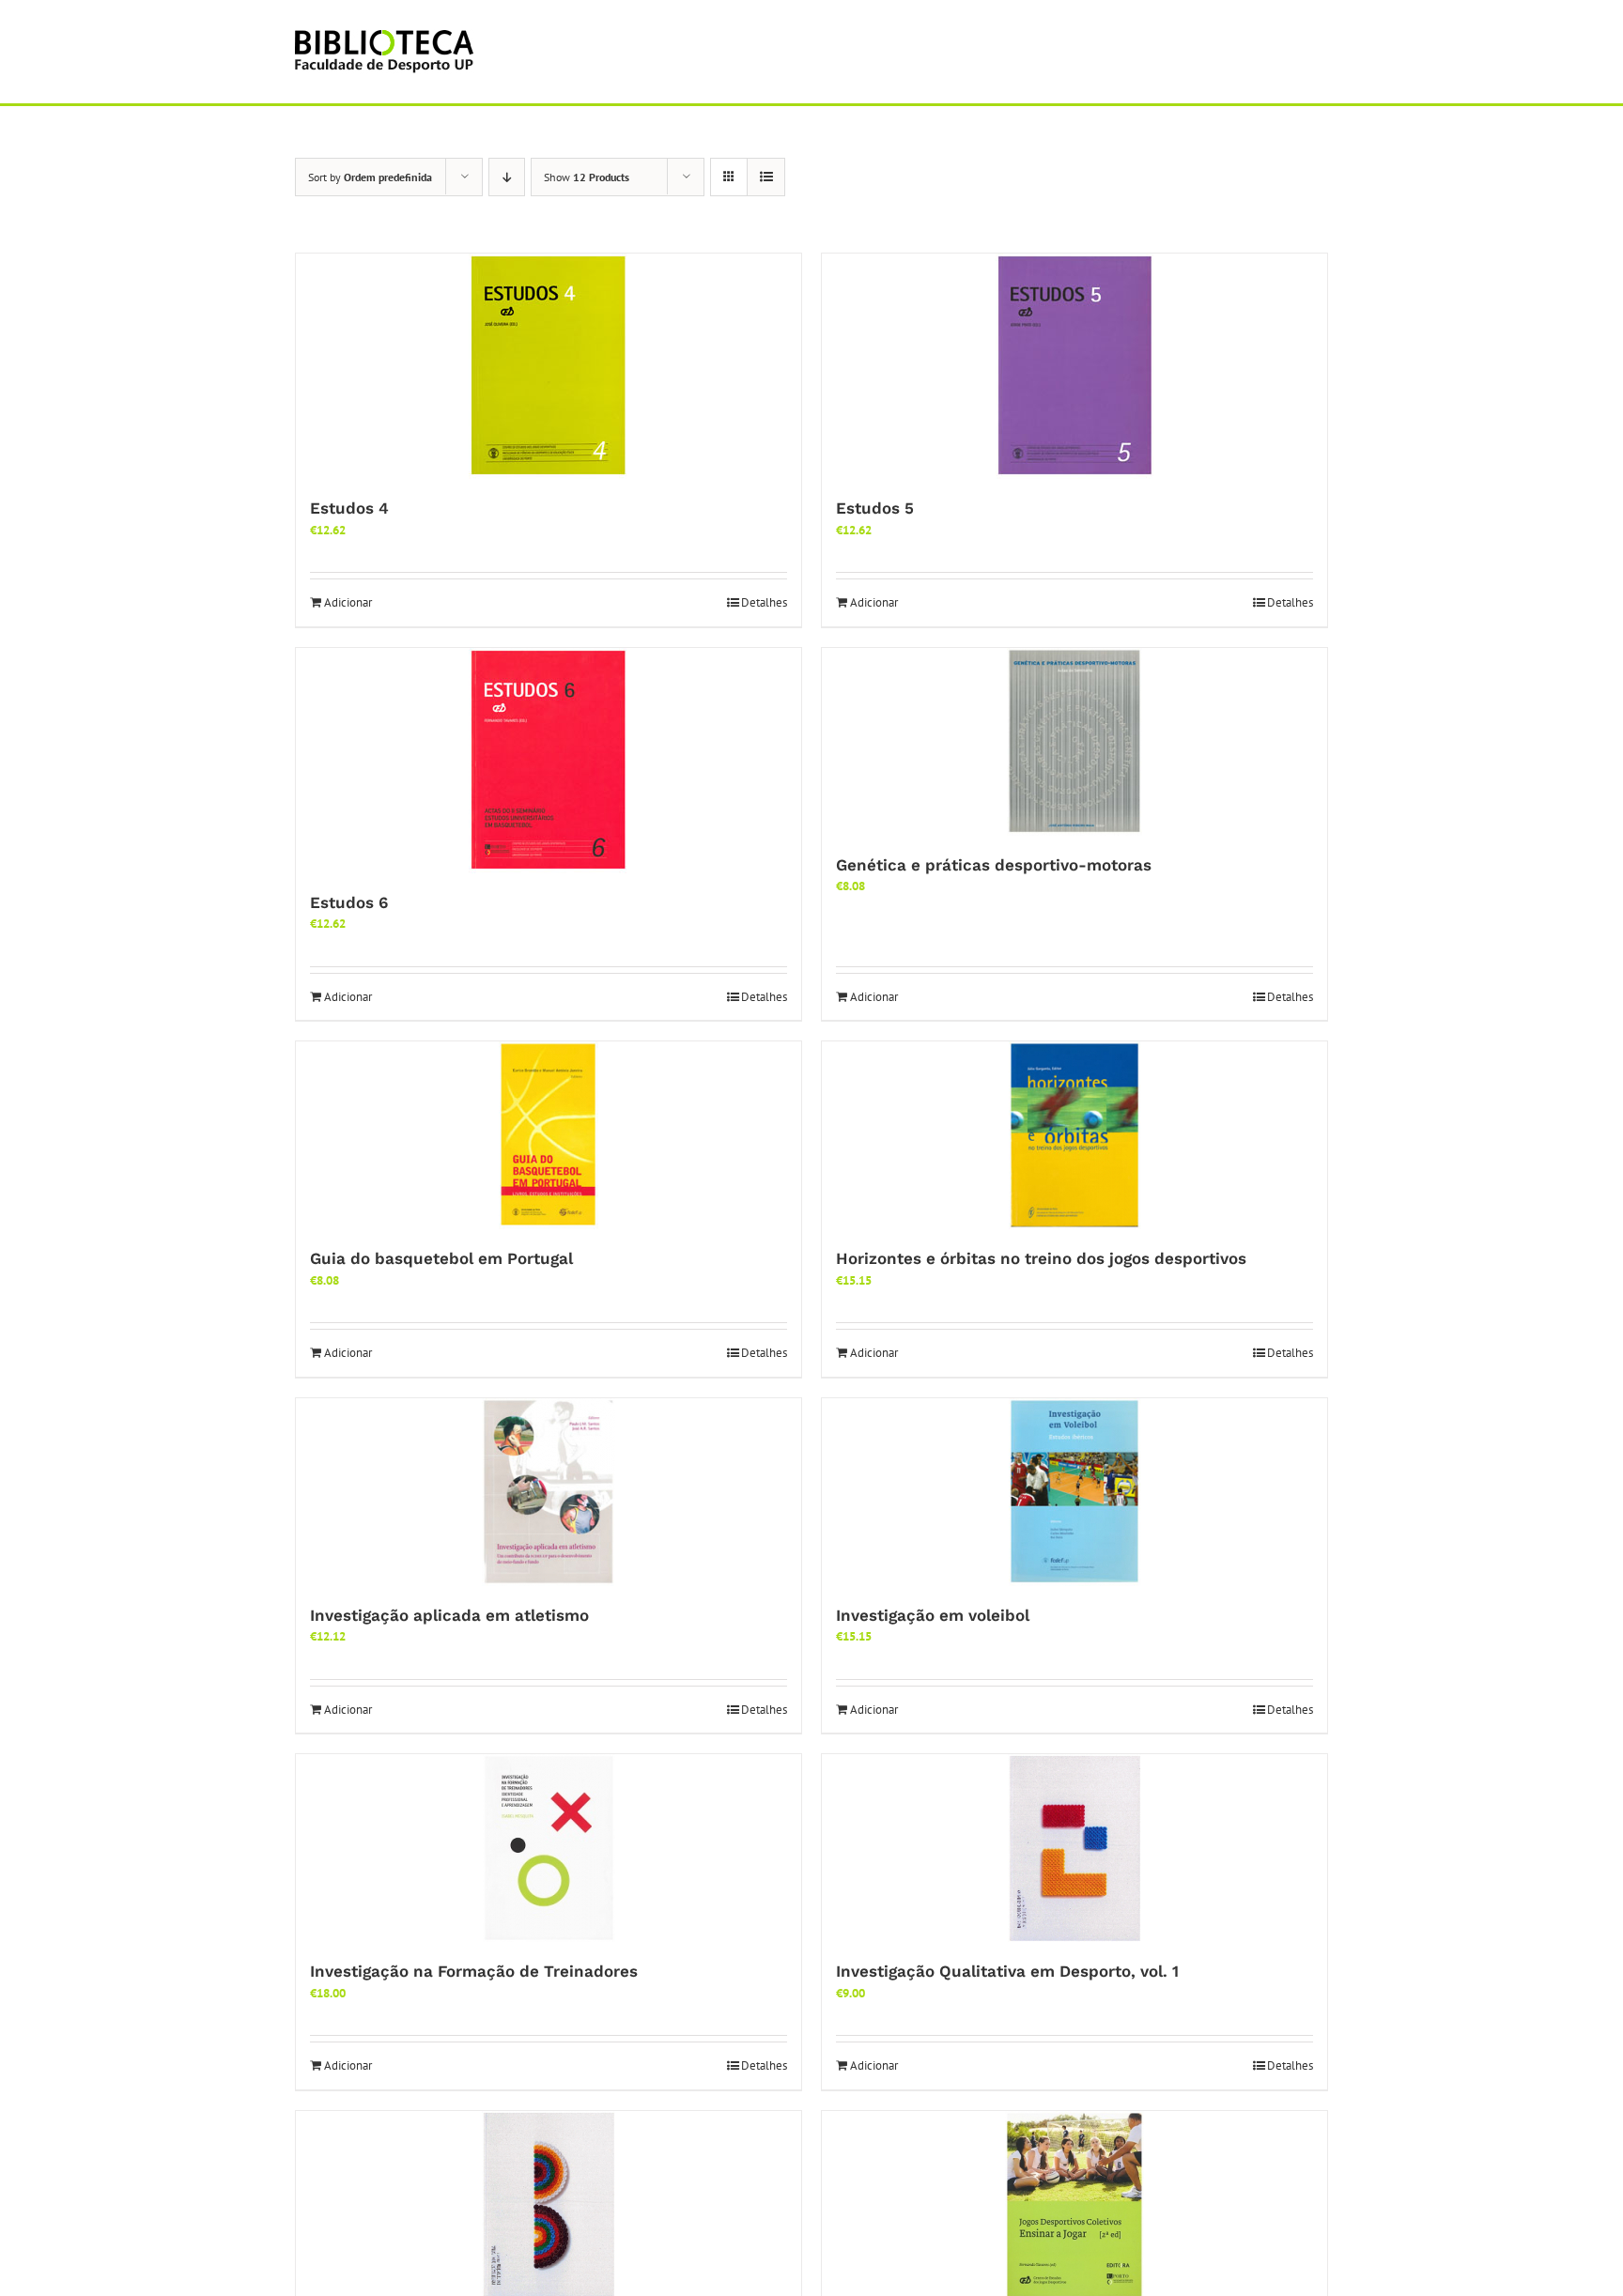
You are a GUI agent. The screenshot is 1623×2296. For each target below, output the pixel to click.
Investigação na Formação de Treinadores (474, 1971)
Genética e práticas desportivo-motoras (994, 865)
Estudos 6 (349, 902)
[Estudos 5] (1074, 366)
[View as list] (766, 177)
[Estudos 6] (549, 761)
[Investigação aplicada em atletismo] (549, 1492)
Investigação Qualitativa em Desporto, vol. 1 (1007, 1971)
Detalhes (764, 602)
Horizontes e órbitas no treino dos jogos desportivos (1041, 1258)
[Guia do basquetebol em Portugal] (549, 1135)
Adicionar (348, 602)
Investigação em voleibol (933, 1615)
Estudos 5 (875, 508)
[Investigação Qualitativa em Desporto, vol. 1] (1074, 1848)
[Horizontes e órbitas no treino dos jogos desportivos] (1074, 1135)
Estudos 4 (349, 508)
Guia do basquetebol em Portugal (441, 1258)
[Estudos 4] (549, 366)
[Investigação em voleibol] (1074, 1492)
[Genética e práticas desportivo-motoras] (1074, 742)
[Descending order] (507, 177)
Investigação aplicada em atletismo (449, 1615)
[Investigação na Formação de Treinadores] (549, 1848)
